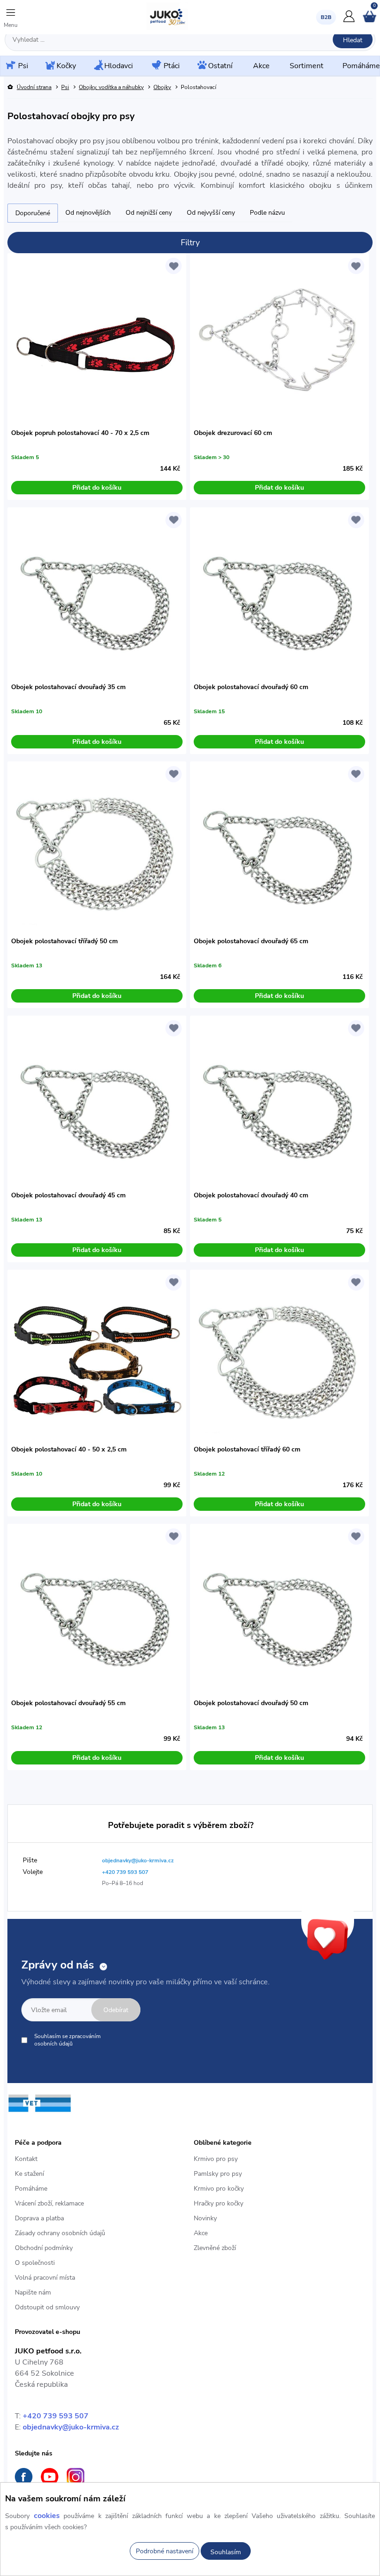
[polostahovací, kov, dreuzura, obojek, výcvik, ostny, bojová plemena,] (279, 343)
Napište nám (33, 2292)
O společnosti (35, 2263)
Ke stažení (29, 2174)
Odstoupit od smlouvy (47, 2307)
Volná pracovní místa (45, 2278)
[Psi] (10, 66)
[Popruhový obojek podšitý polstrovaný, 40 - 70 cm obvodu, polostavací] (97, 343)
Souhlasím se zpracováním (67, 2040)
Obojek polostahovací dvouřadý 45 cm (68, 1195)
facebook (24, 2477)
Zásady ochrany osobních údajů (60, 2233)
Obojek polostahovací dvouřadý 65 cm (251, 941)
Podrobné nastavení (165, 2551)
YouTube (50, 2477)
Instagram (76, 2477)
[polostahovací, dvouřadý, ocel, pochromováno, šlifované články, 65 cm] (279, 851)
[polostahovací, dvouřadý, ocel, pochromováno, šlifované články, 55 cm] (97, 1613)
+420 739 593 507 (56, 2416)
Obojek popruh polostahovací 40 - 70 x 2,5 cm (80, 433)
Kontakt (26, 2159)
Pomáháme (31, 2189)
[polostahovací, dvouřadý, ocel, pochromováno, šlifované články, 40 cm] (279, 1105)
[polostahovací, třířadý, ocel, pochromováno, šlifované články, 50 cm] (97, 851)
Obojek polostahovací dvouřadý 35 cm (68, 687)
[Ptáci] (156, 66)
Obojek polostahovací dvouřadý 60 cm (251, 687)
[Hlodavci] (98, 66)
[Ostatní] (201, 66)
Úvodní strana (34, 87)
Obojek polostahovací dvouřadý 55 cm (68, 1703)
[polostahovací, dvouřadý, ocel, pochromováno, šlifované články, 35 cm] (97, 597)
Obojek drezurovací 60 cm (233, 433)
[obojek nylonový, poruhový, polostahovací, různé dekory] (97, 1359)
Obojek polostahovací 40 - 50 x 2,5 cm (69, 1449)
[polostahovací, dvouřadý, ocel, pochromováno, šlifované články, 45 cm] (97, 1105)
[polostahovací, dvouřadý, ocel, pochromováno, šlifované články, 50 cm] (279, 1613)
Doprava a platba (39, 2218)
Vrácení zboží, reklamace (49, 2203)
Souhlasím (226, 2552)
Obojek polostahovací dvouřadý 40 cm (251, 1195)
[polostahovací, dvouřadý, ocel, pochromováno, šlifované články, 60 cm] (279, 597)
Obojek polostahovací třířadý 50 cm (64, 941)
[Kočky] (49, 66)
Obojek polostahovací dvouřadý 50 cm (251, 1703)
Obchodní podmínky (44, 2248)
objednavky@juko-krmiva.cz (71, 2427)
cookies (47, 2516)
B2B (326, 17)
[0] (370, 20)
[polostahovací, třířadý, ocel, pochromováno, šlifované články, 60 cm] (279, 1359)
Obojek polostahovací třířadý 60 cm (247, 1449)
